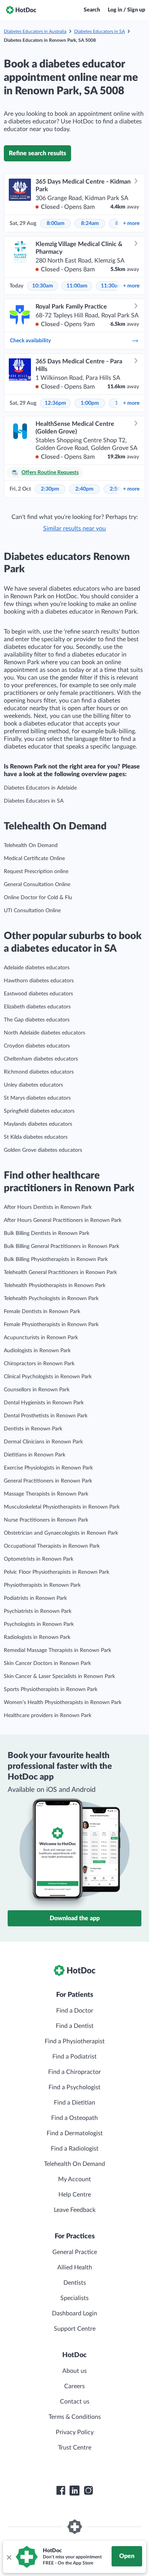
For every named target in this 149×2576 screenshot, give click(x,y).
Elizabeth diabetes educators (37, 1007)
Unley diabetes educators (33, 1085)
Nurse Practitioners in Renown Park (46, 1520)
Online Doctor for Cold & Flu (38, 898)
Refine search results (37, 153)
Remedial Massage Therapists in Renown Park (57, 1650)
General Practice (75, 2252)
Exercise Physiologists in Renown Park (48, 1468)
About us (74, 2371)
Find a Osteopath (74, 2118)
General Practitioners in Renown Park (48, 1481)
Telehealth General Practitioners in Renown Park (60, 1272)
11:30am (111, 286)
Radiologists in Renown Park (37, 1637)
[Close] (9, 2557)
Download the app (75, 1918)
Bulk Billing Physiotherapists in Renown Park (56, 1259)
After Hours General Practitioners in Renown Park (63, 1220)
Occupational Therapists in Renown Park (52, 1546)
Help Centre (75, 2195)
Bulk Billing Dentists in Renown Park (47, 1233)
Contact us (75, 2402)
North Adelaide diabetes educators (45, 1033)
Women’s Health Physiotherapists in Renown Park (63, 1703)
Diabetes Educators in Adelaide (40, 788)
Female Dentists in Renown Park (42, 1312)
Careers (74, 2386)
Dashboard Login (74, 2313)
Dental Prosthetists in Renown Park (46, 1416)
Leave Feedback (75, 2210)
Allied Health (75, 2267)
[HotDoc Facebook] (61, 2491)
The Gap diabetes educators (37, 1020)
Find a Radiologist (75, 2149)
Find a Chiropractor (74, 2072)
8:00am (56, 223)
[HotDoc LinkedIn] (74, 2491)
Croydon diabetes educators (37, 1046)
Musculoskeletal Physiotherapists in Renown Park (62, 1507)
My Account (74, 2179)
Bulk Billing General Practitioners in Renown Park (62, 1246)
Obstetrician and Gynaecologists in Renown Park (61, 1533)
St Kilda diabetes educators (36, 1137)
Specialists (74, 2298)
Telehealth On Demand (31, 846)
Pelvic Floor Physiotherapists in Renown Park (57, 1572)
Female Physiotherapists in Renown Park (51, 1325)
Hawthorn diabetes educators (39, 981)
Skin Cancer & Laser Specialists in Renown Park (59, 1676)
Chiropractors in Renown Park (39, 1364)
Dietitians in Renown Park (35, 1455)
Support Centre (75, 2329)
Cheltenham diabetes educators (41, 1059)
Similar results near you (74, 529)
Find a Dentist (75, 2026)
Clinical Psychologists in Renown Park (48, 1377)
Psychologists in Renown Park (39, 1624)
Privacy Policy (75, 2432)
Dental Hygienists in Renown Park (44, 1403)
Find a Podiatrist (74, 2057)
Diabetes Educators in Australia (35, 31)
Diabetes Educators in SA (100, 31)
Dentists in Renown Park (33, 1429)
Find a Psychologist (74, 2087)
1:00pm (90, 403)
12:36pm (55, 403)
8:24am (90, 223)
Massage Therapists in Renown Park (46, 1494)
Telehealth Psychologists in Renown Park (51, 1299)
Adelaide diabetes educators (37, 968)
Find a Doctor (75, 2011)
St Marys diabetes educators (37, 1098)
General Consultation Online (37, 885)
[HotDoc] (21, 10)
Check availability (30, 341)
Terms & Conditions (75, 2417)
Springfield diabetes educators (39, 1111)
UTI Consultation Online (32, 911)
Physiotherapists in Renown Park (42, 1585)
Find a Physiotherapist (75, 2041)
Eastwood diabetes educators (38, 994)
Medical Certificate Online (34, 859)
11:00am (77, 286)
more (131, 223)
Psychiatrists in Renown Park (38, 1611)
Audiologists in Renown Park (37, 1351)
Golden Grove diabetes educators (43, 1150)
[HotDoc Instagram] (88, 2491)
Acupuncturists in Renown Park (41, 1338)
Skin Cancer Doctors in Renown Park (47, 1663)
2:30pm (50, 489)
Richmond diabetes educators (39, 1072)
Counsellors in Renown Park (37, 1390)
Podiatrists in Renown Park (35, 1598)
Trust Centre (75, 2448)
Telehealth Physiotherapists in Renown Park (55, 1286)
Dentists (75, 2283)
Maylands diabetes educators (38, 1124)
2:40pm (84, 489)
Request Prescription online (36, 872)
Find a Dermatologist (75, 2133)
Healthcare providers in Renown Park (48, 1716)
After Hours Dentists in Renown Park (48, 1207)
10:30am (43, 286)
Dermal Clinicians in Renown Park (43, 1442)
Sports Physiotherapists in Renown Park (51, 1689)
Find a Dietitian (74, 2103)
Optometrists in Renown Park (39, 1559)
